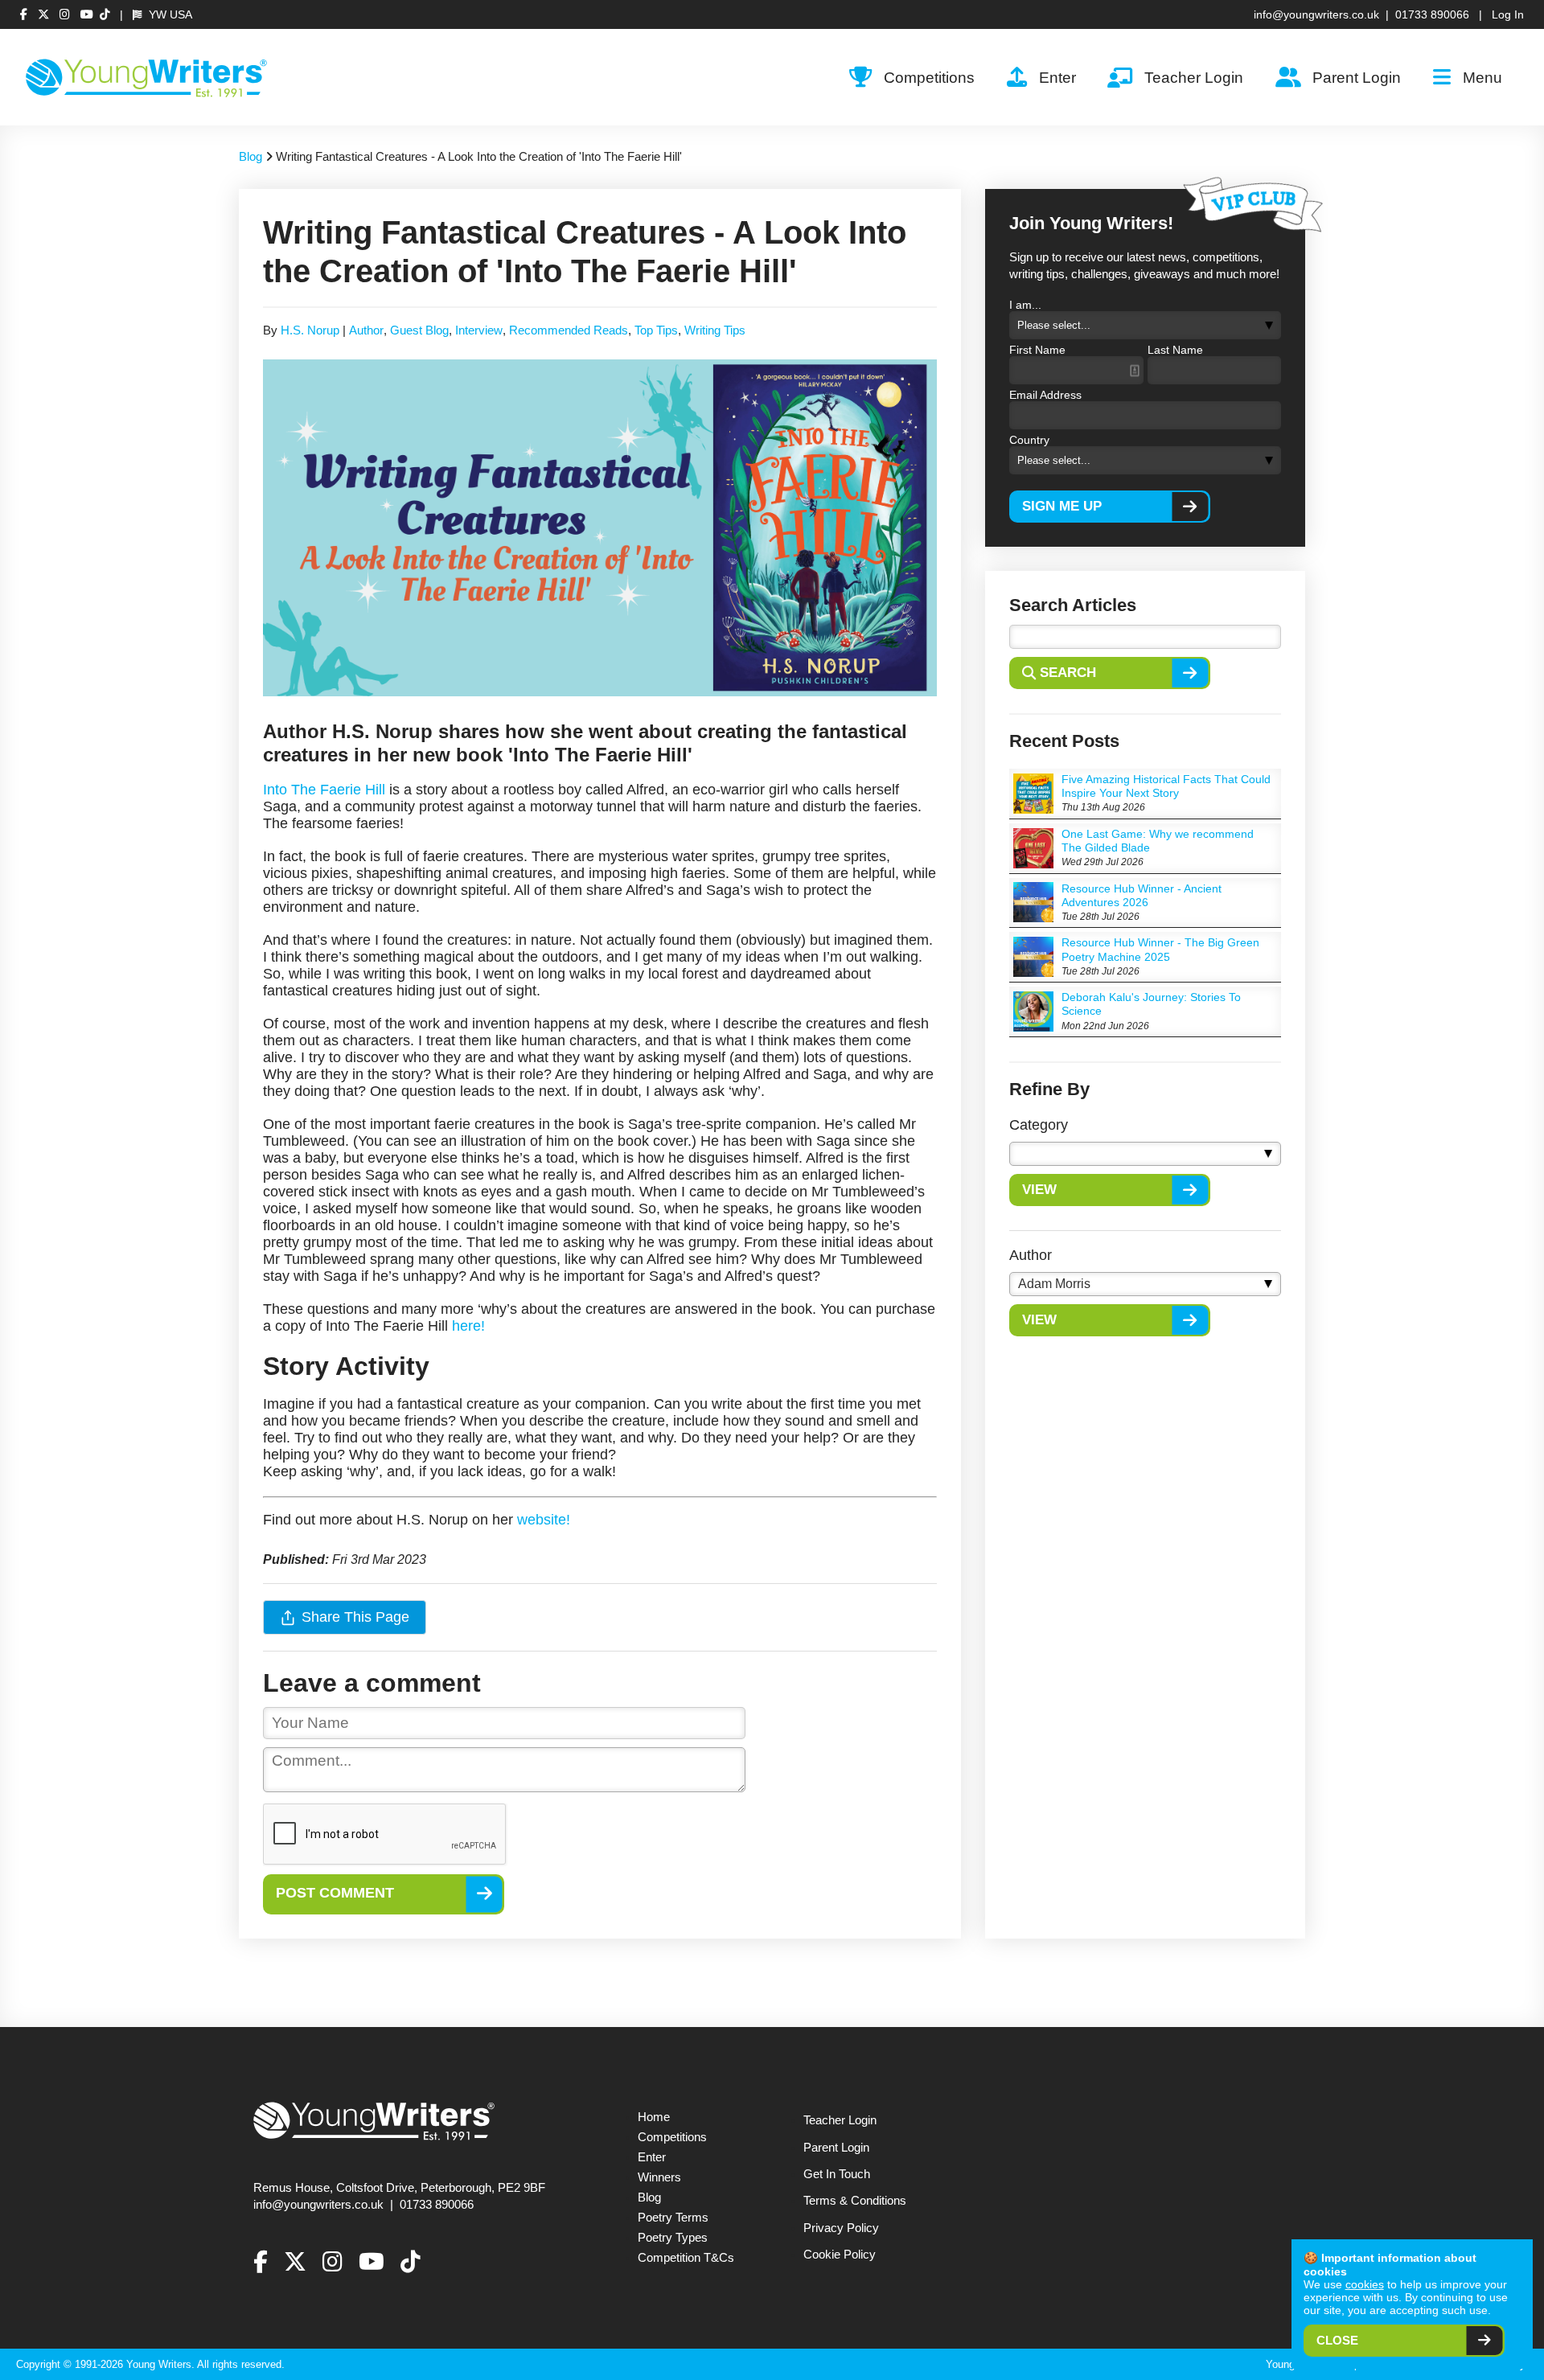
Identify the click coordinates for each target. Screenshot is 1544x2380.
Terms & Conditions (855, 2201)
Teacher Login (1194, 77)
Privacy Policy (841, 2228)
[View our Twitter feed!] (45, 14)
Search (1068, 673)
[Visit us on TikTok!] (105, 14)
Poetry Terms (673, 2218)
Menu (1482, 77)
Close (1337, 2340)
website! (544, 1520)
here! (468, 1326)
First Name (1037, 350)
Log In (1508, 14)
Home (654, 2117)
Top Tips (656, 330)
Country (1029, 440)
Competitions (929, 77)
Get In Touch (837, 2174)
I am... (1025, 305)
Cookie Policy (840, 2255)
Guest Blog (419, 330)
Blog (250, 157)
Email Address (1045, 395)
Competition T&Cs (686, 2258)
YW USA (169, 14)
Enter (1057, 77)
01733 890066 (1432, 14)
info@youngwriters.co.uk (1316, 14)
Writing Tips (715, 330)
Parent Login (1357, 77)
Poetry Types (673, 2238)
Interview (479, 330)
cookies (1365, 2284)
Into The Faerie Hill (324, 790)
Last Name (1175, 350)
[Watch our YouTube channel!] (87, 14)
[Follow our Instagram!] (67, 14)
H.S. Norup (310, 330)
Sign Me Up (1062, 506)
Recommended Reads (569, 330)
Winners (659, 2177)
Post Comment (335, 1892)
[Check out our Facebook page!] (26, 14)
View (1039, 1190)
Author (366, 330)
